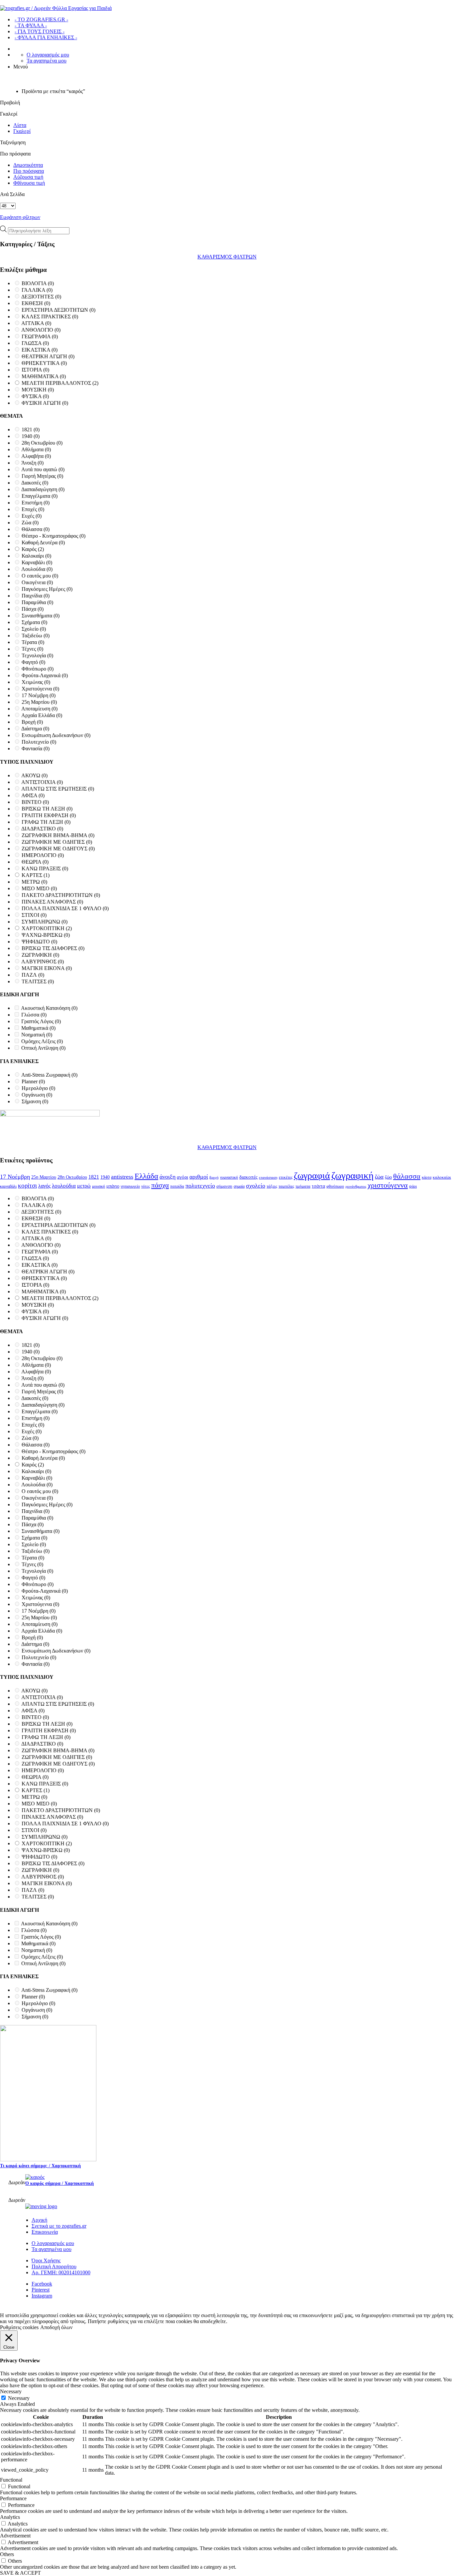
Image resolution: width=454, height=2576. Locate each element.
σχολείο (256, 1186)
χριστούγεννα (388, 1185)
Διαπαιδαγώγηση (43, 489)
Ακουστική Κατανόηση (49, 1008)
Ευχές (32, 516)
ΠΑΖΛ (33, 975)
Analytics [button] (10, 2517)
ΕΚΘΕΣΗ (36, 303)
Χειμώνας (36, 682)
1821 (31, 429)
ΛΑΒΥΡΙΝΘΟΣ (43, 962)
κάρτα (427, 1177)
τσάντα (318, 1186)
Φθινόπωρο (38, 669)
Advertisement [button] (15, 2536)
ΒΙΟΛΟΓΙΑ (38, 283)
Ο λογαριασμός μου (48, 55)
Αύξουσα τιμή (28, 177)
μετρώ (84, 1186)
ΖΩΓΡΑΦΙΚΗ (40, 955)
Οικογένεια (37, 582)
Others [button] (7, 2554)
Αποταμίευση (39, 709)
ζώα (379, 1177)
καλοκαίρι (442, 1177)
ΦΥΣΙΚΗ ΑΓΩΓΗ (45, 403)
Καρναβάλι (37, 562)
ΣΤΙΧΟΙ (34, 915)
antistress (122, 1177)
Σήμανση (35, 1101)
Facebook (42, 2284)
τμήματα (303, 1186)
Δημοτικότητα (28, 165)
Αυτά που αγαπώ (43, 469)
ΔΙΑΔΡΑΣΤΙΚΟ (42, 829)
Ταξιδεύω (36, 636)
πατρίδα (177, 1186)
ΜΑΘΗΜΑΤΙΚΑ (44, 376)
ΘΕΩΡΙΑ (35, 862)
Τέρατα (33, 642)
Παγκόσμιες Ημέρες (47, 589)
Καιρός (33, 549)
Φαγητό (33, 662)
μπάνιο (113, 1186)
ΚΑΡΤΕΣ (36, 875)
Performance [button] (13, 2498)
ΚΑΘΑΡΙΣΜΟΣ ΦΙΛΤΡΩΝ (227, 257)
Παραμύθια (37, 602)
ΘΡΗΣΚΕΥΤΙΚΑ (44, 363)
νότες (146, 1186)
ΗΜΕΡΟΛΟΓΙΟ (43, 855)
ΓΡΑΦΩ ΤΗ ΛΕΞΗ (46, 822)
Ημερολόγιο (38, 1088)
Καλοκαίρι (36, 556)
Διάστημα (35, 729)
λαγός (44, 1186)
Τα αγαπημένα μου (47, 61)
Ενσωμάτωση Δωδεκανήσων (56, 735)
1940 (31, 436)
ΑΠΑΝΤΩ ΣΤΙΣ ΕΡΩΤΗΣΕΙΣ (58, 789)
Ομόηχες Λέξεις (42, 1041)
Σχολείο (34, 629)
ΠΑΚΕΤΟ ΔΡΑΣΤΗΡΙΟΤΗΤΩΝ (61, 895)
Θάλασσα (36, 529)
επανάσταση (268, 1178)
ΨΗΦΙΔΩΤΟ (39, 942)
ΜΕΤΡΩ (34, 882)
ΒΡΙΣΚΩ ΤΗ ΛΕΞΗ (47, 809)
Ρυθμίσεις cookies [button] (19, 2327)
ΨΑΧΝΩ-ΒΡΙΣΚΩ (46, 935)
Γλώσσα (34, 1015)
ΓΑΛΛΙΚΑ (37, 290)
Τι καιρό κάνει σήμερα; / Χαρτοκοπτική (40, 2166)
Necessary (19, 2398)
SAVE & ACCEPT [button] (20, 2573)
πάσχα (160, 1185)
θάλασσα (407, 1176)
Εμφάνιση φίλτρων (20, 217)
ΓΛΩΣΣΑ (35, 343)
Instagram (42, 2296)
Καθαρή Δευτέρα (43, 542)
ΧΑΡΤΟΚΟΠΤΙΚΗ (47, 928)
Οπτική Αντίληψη (43, 1048)
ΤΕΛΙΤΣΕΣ (38, 981)
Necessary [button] (11, 2391)
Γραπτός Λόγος (41, 1021)
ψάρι (413, 1186)
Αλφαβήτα (36, 456)
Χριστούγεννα (40, 689)
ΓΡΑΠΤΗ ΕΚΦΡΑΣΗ (49, 815)
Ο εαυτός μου (40, 576)
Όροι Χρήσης (46, 2260)
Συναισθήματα (41, 616)
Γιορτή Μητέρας (42, 476)
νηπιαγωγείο (130, 1186)
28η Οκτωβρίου (42, 443)
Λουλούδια (37, 569)
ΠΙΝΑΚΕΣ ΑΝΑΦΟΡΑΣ (52, 902)
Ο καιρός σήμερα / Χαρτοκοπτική (59, 2183)
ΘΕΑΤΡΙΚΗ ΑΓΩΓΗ (48, 356)
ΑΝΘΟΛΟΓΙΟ (41, 330)
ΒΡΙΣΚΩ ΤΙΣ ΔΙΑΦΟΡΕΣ (53, 948)
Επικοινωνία (45, 2232)
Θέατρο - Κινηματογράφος (54, 536)
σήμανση (224, 1186)
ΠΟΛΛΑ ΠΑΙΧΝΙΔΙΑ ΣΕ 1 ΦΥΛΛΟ (65, 908)
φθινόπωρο (335, 1186)
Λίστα (20, 125)
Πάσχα (33, 609)
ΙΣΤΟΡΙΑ (35, 370)
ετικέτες (286, 1177)
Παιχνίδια (36, 596)
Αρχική (39, 2220)
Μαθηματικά (38, 1028)
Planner (33, 1081)
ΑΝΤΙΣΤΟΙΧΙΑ (42, 782)
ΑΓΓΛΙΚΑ (36, 323)
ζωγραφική (352, 1175)
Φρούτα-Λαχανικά (45, 675)
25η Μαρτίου (39, 702)
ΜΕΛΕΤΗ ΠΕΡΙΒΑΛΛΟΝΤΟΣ (60, 383)
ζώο (388, 1177)
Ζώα (30, 523)
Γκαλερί (22, 131)
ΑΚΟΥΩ (34, 775)
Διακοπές (35, 483)
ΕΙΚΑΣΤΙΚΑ (40, 350)
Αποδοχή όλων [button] (56, 2327)
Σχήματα (34, 622)
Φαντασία (36, 749)
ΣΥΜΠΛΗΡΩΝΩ (45, 922)
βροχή (214, 1178)
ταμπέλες (286, 1186)
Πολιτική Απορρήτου (54, 2266)
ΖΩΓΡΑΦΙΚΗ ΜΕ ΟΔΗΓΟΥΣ (58, 849)
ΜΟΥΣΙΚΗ (38, 390)
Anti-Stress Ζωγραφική (49, 1075)
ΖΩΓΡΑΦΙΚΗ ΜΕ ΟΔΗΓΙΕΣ (57, 842)
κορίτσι (27, 1185)
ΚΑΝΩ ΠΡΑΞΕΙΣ (45, 868)
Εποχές (33, 509)
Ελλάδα (146, 1176)
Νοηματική (37, 1035)
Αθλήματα (36, 449)
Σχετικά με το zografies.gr (59, 2226)
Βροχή (32, 722)
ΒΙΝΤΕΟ (35, 802)
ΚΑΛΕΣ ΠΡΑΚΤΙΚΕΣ (50, 317)
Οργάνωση (37, 1095)
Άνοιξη (32, 463)
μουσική (99, 1186)
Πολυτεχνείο (39, 742)
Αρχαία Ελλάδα (42, 715)
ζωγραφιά (312, 1176)
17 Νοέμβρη (39, 695)
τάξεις (272, 1186)
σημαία (239, 1186)
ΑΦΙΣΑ (33, 795)
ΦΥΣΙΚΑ (35, 396)
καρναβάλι (8, 1186)
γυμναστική (229, 1177)
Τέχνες (32, 649)
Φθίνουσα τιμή (29, 183)
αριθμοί (199, 1177)
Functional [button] (11, 2480)
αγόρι (182, 1177)
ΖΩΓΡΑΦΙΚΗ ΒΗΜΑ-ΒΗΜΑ (58, 835)
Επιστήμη (36, 503)
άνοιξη (168, 1177)
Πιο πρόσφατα (29, 171)
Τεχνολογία (37, 655)
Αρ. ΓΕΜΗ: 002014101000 (61, 2272)
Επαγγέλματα (40, 496)
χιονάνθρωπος (356, 1186)
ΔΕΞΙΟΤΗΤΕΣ (41, 297)
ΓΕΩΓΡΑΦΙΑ (40, 336)
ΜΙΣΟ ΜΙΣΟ (39, 888)
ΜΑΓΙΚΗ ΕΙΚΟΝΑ (47, 968)
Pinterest (41, 2290)
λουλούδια (64, 1186)
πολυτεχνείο (200, 1186)
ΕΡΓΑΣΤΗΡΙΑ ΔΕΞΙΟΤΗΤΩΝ (58, 310)
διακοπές (248, 1177)
